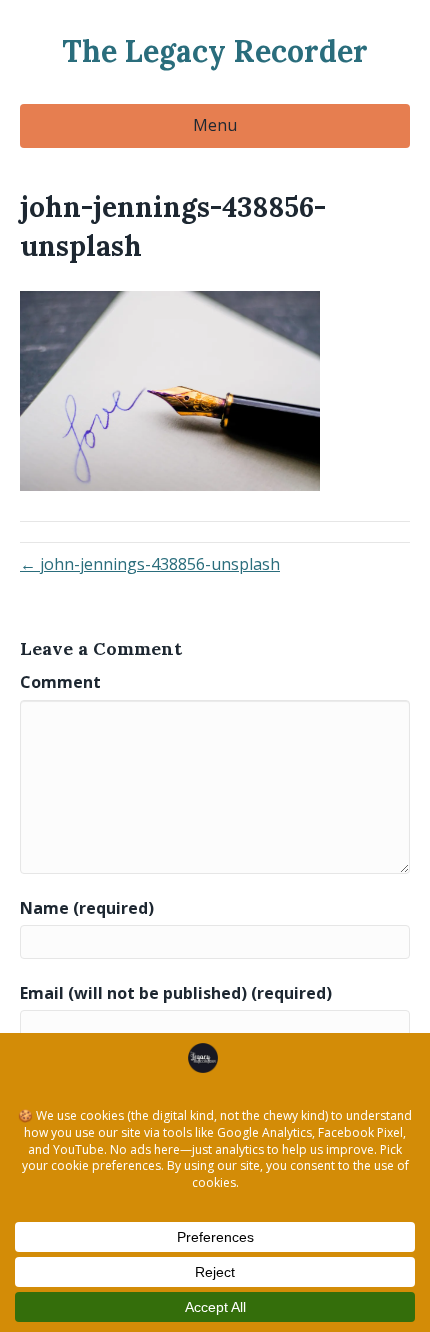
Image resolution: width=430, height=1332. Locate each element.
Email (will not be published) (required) (176, 993)
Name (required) (87, 908)
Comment (60, 682)
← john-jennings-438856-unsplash (150, 564)
